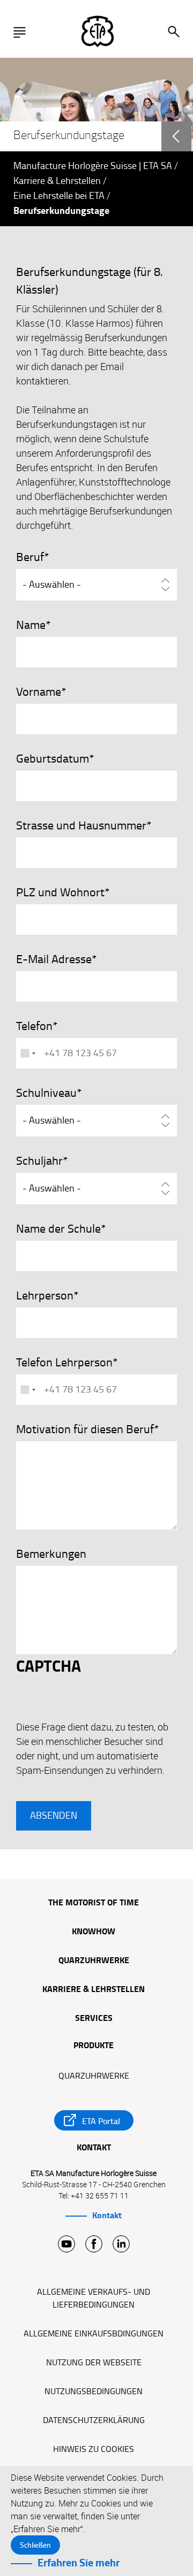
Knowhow (94, 1932)
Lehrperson (45, 1296)
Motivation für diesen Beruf (85, 1429)
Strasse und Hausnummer (81, 826)
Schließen (35, 2545)
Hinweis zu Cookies (94, 2449)
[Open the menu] (22, 32)
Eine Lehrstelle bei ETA (59, 196)
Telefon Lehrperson (64, 1363)
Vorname (39, 692)
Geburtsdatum (53, 759)
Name (31, 625)
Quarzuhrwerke (94, 1961)
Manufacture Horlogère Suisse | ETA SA (93, 166)
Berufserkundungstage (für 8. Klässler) (90, 281)
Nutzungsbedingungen (94, 2392)
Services (94, 2019)
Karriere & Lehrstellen (57, 181)
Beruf (30, 557)
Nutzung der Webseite (94, 2363)
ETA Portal (101, 2121)
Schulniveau (46, 1093)
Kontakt (107, 2216)
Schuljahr (39, 1161)
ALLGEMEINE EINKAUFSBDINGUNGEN (94, 2334)
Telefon (34, 1026)
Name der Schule (58, 1229)
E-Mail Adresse (54, 959)
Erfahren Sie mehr (79, 2563)
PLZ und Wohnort (60, 893)
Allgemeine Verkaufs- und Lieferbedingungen (94, 2298)
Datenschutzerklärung (94, 2420)
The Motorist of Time (94, 1903)
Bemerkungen (51, 1554)
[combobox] (28, 1053)
